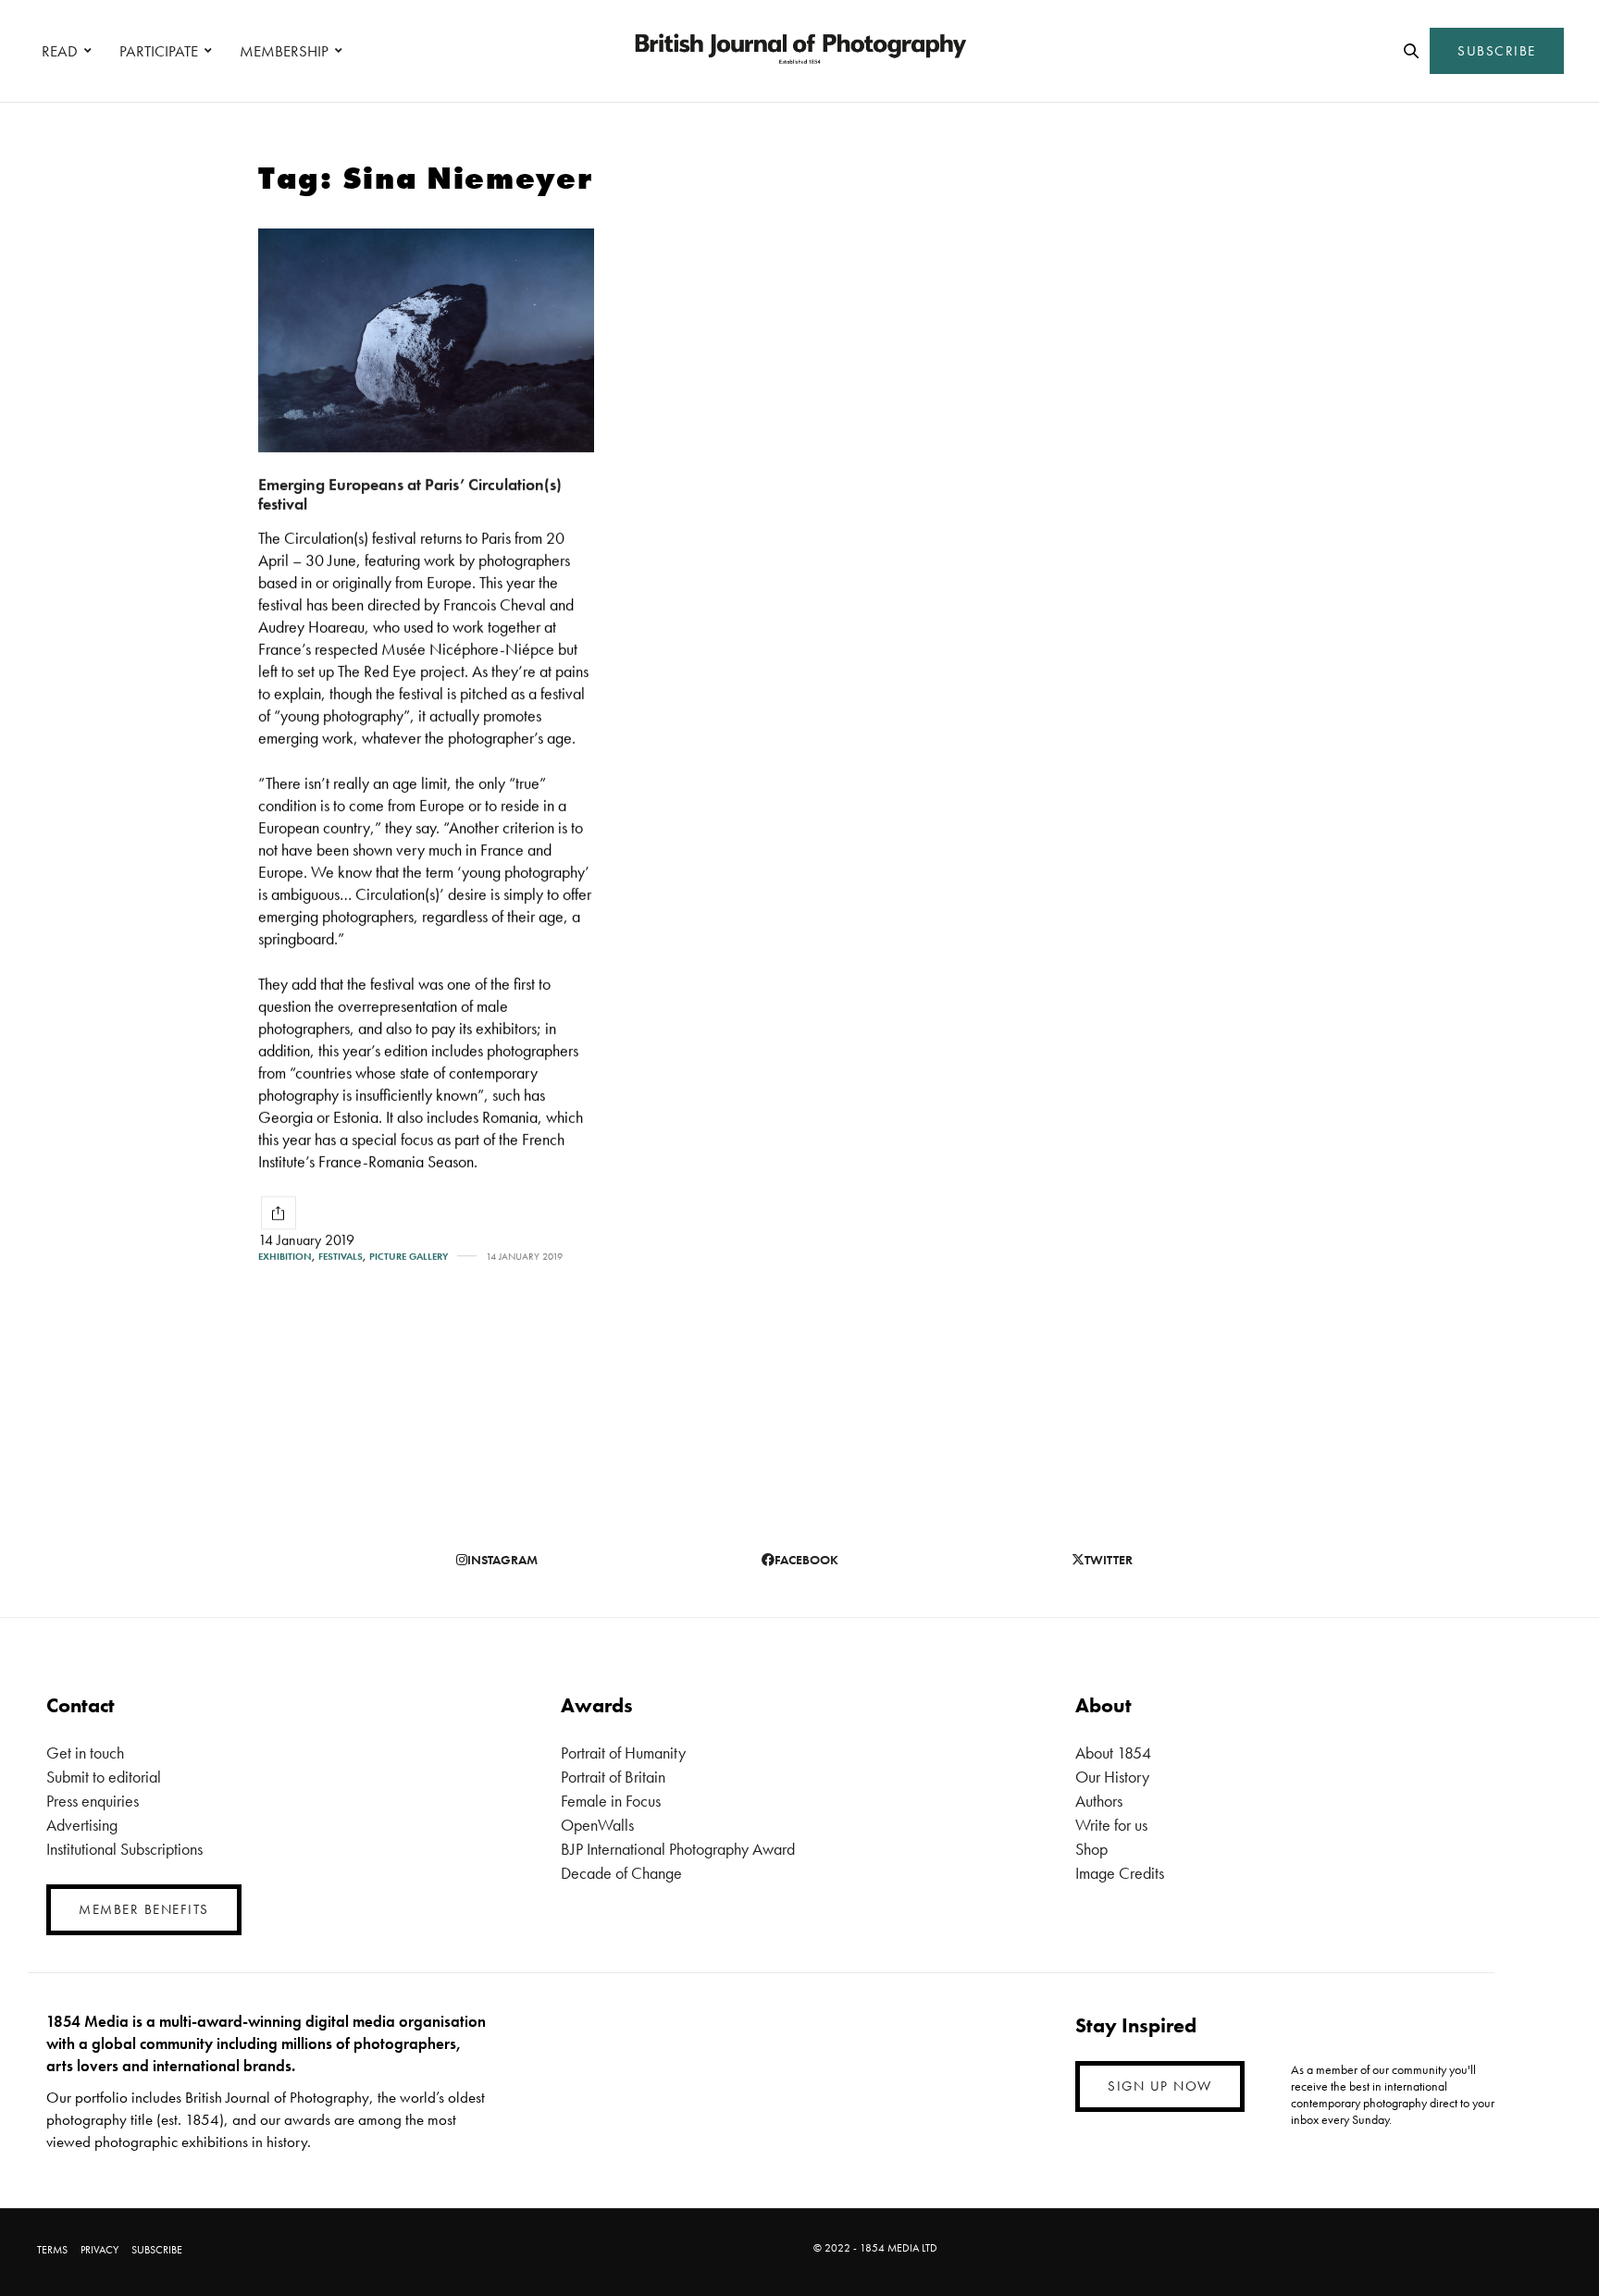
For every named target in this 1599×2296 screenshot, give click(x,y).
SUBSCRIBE (1497, 51)
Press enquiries (93, 1801)
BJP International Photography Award (678, 1849)
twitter (1109, 1560)
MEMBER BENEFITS (144, 1909)
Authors (1099, 1801)
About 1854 (1113, 1753)
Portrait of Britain (613, 1777)
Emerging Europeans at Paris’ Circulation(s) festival (410, 494)
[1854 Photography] (799, 51)
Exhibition (285, 1257)
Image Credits (1120, 1873)
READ (60, 51)
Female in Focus (611, 1801)
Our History (1112, 1777)
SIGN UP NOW (1160, 2086)
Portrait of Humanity (623, 1753)
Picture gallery (409, 1257)
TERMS (52, 2250)
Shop (1091, 1849)
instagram (502, 1560)
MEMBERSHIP (284, 51)
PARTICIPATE (159, 51)
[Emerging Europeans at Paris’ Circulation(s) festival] (426, 340)
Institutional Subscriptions (124, 1849)
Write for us (1111, 1825)
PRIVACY (99, 2250)
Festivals (341, 1257)
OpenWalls (597, 1825)
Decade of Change (621, 1873)
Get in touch (85, 1753)
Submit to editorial (104, 1777)
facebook (806, 1560)
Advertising (82, 1825)
